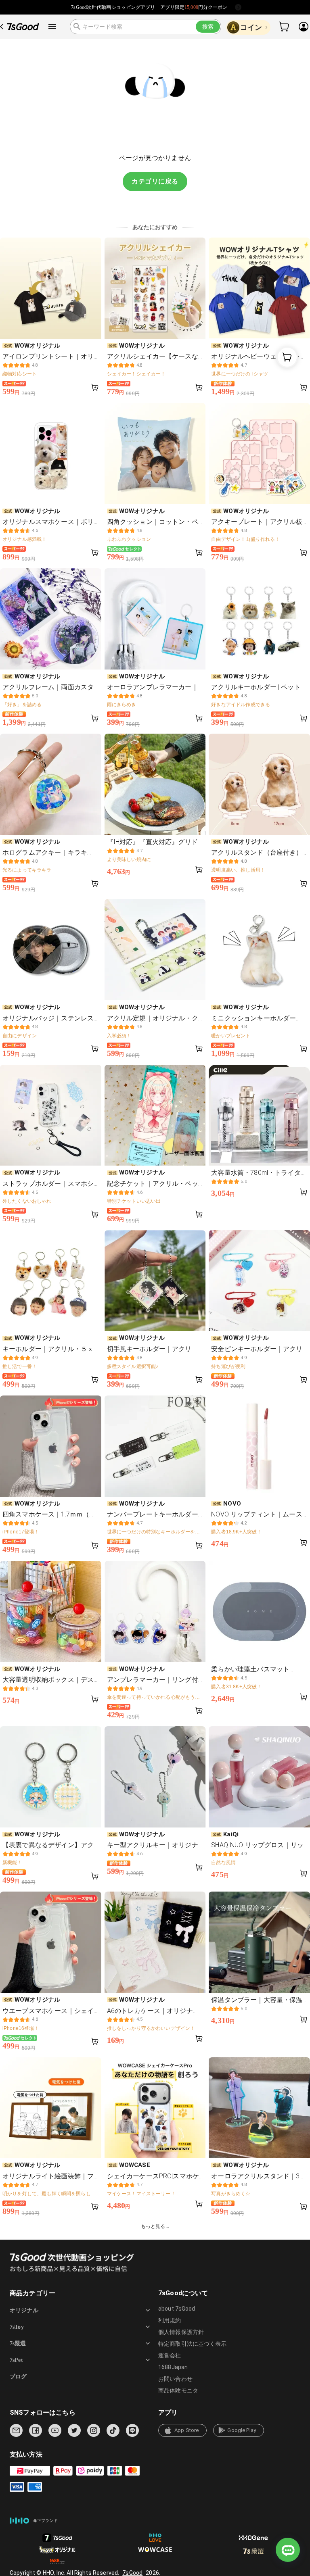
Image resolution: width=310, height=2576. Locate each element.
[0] (285, 27)
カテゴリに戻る (155, 181)
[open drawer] (52, 27)
